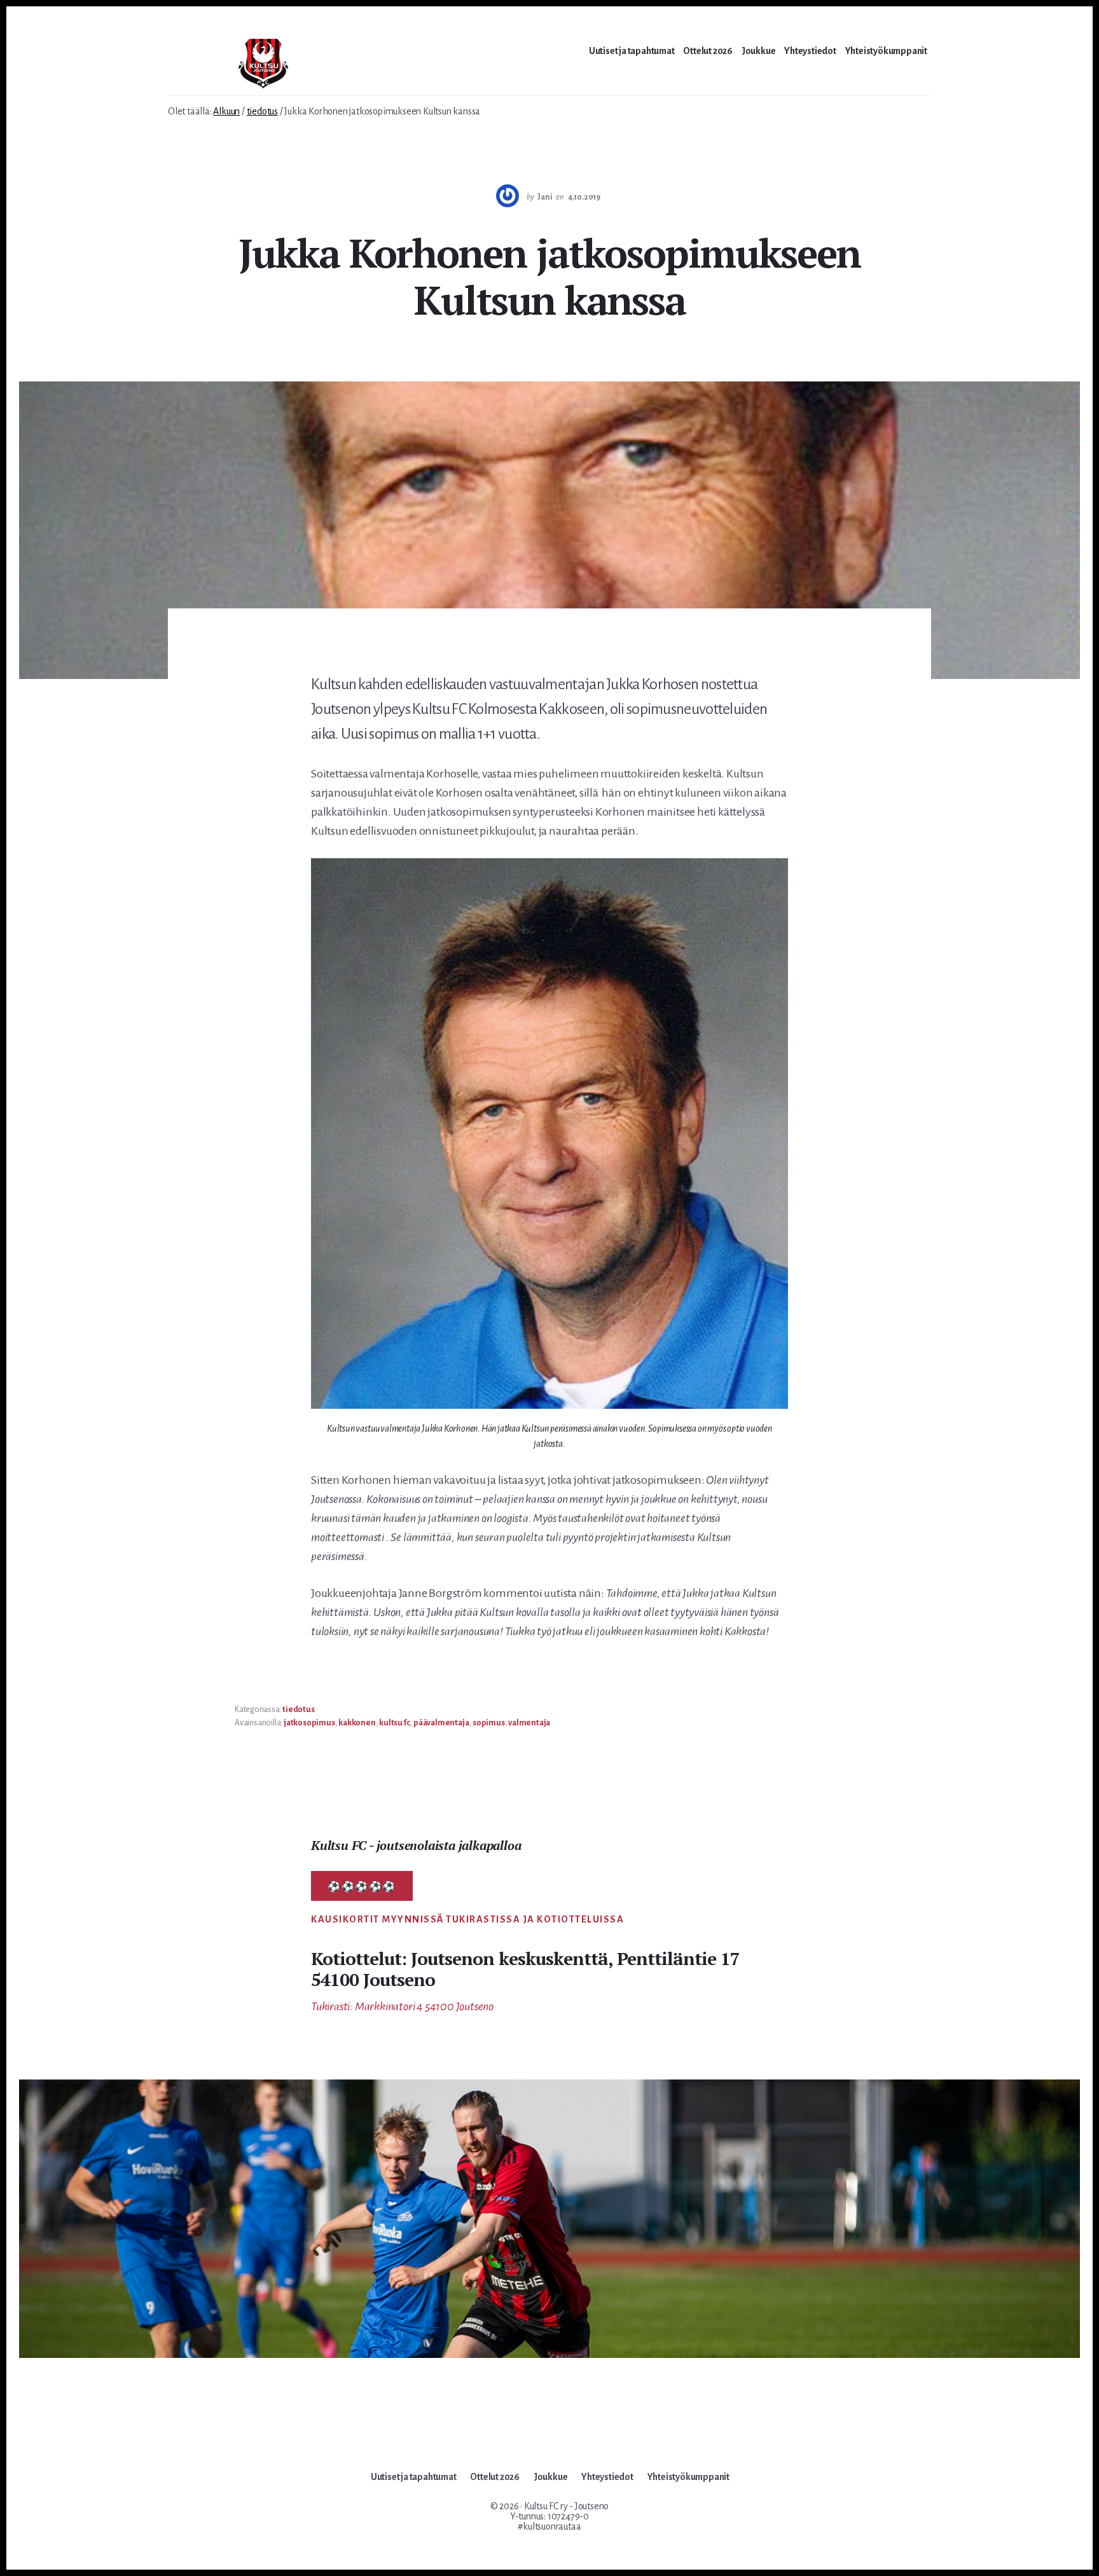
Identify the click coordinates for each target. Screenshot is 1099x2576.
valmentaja (529, 1723)
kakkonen (357, 1723)
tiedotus (298, 1709)
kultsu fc (394, 1723)
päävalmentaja (441, 1723)
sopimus (489, 1723)
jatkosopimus (309, 1723)
